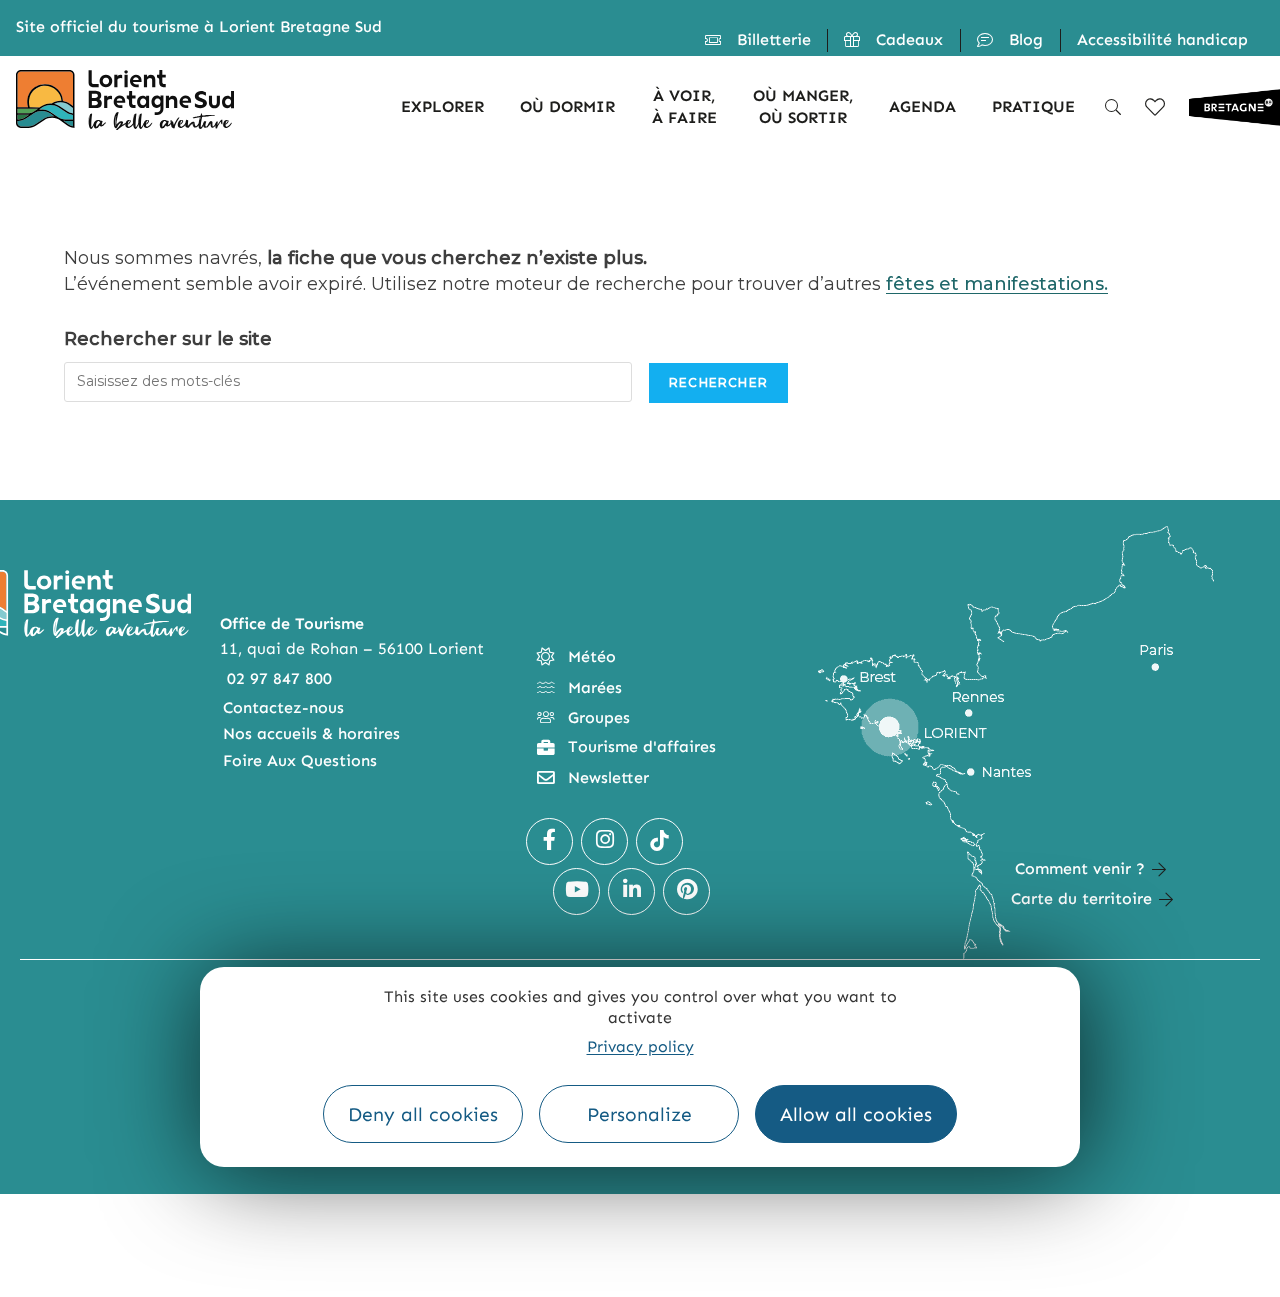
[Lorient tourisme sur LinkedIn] (631, 891)
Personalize (639, 1114)
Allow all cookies (856, 1114)
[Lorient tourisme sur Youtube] (576, 891)
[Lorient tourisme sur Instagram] (604, 841)
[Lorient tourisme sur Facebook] (549, 841)
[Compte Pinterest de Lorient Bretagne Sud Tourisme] (686, 891)
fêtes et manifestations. (997, 284)
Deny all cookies (423, 1114)
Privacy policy (640, 1046)
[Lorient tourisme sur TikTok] (659, 841)
